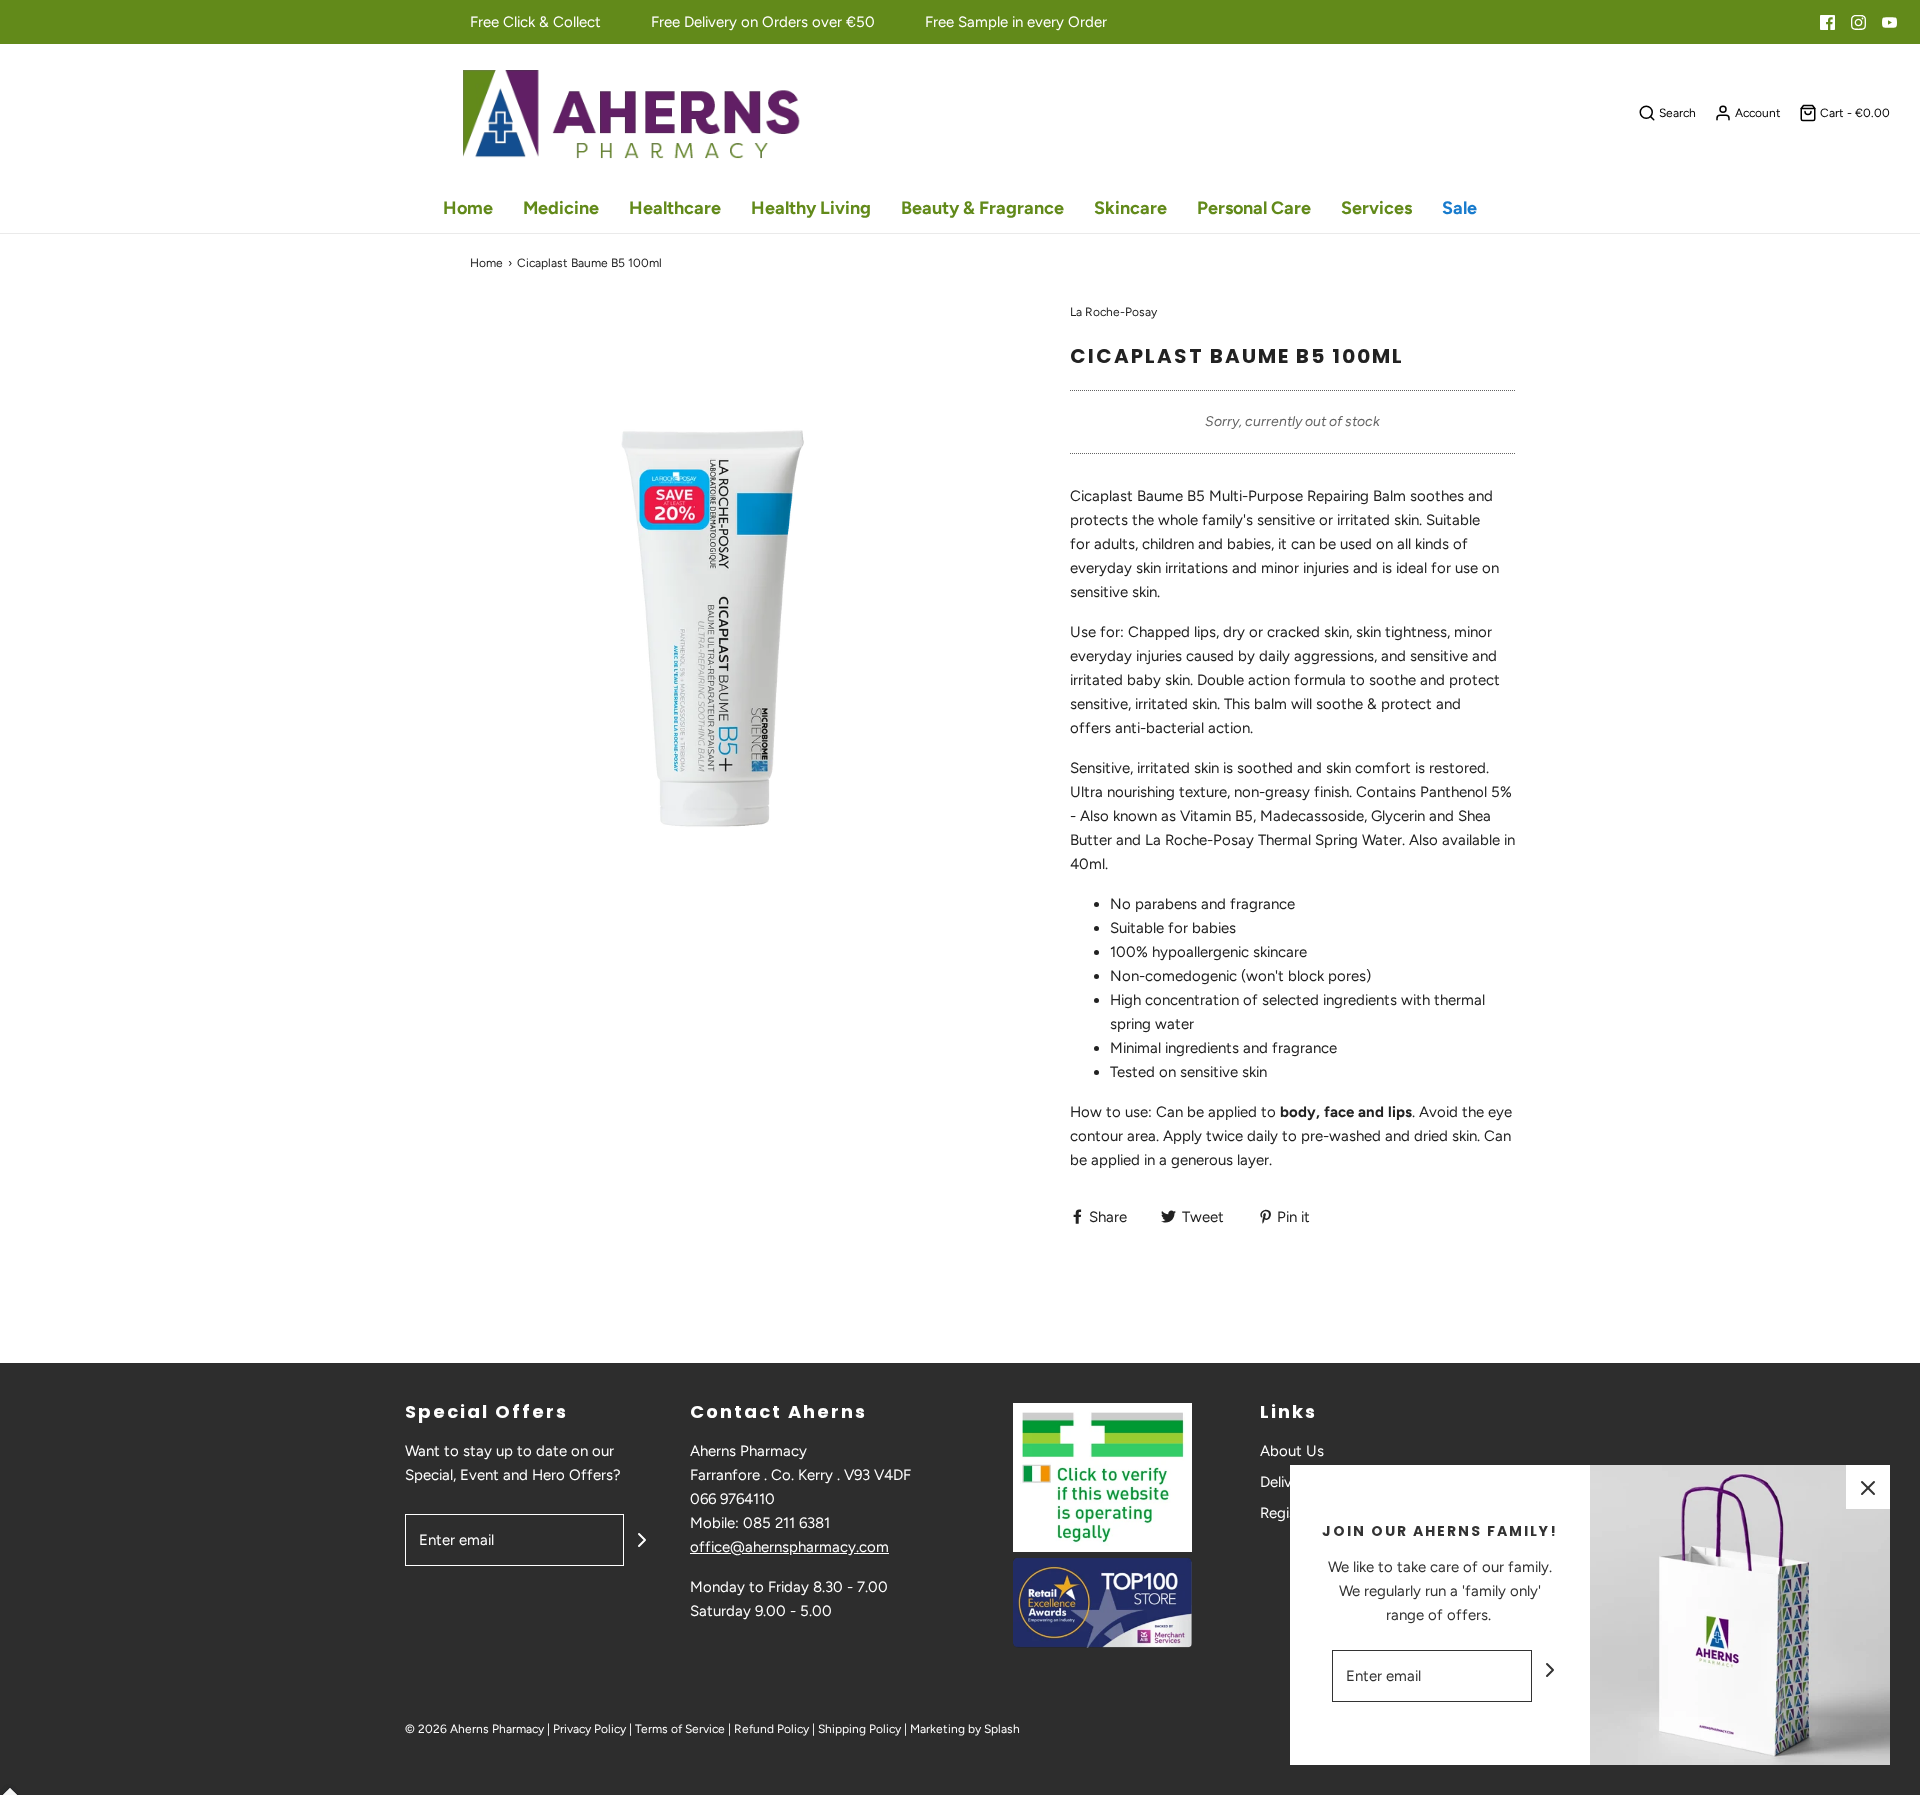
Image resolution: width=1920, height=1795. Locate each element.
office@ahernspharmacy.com (789, 1547)
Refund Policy (771, 1729)
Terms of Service (680, 1729)
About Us (1292, 1451)
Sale (1459, 208)
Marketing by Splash (965, 1729)
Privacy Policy (589, 1729)
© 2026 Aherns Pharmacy (474, 1729)
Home (468, 208)
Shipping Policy (859, 1729)
